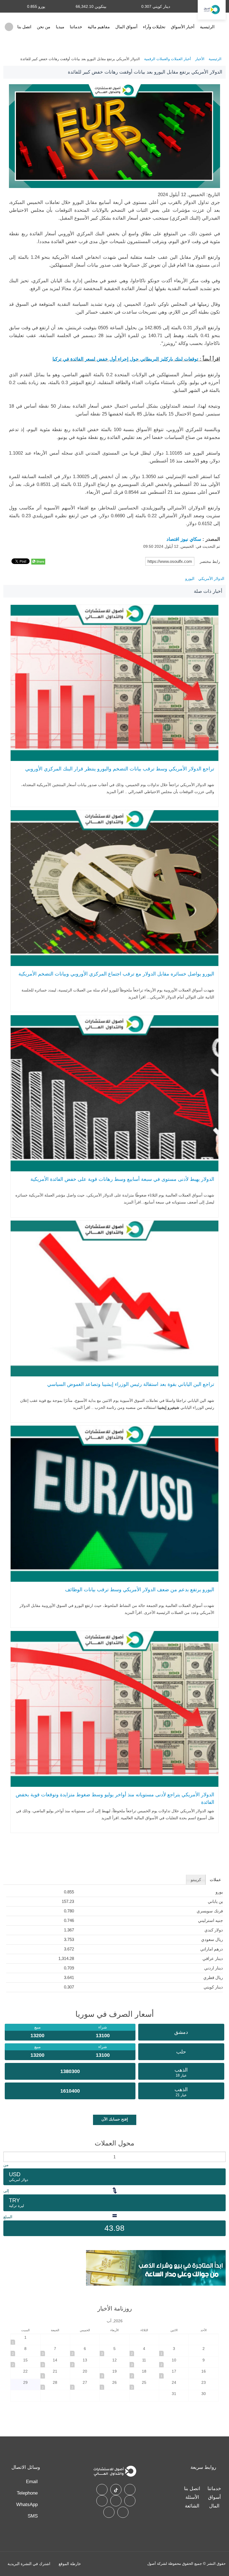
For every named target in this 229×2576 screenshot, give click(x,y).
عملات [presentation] (215, 1880)
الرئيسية (207, 27)
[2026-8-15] (25, 2362)
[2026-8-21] (55, 2373)
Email (32, 2482)
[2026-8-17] (174, 2373)
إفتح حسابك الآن (115, 2119)
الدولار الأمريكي (211, 579)
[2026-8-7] (55, 2351)
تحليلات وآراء (154, 27)
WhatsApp (27, 2505)
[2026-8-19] (114, 2373)
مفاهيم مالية (99, 27)
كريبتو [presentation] (196, 1880)
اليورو (190, 579)
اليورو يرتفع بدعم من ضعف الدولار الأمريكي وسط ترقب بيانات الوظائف (139, 1590)
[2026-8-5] (114, 2351)
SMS (33, 2516)
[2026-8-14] (55, 2362)
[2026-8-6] (85, 2351)
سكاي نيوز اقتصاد (183, 539)
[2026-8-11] (144, 2362)
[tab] (215, 1880)
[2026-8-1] (25, 2339)
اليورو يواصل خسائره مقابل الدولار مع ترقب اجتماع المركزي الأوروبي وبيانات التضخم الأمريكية (116, 974)
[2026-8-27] (85, 2385)
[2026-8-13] (85, 2362)
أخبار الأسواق (183, 27)
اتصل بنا (24, 27)
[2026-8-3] (174, 2351)
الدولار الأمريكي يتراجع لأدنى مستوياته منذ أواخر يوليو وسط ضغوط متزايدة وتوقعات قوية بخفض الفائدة (115, 1798)
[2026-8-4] (144, 2351)
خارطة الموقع (70, 2564)
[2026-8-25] (144, 2385)
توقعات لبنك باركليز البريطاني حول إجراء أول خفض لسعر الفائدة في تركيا (125, 359)
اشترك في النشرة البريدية (29, 2564)
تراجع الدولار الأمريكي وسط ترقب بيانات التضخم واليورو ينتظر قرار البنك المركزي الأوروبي (120, 769)
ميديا (60, 27)
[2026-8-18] (144, 2373)
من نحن (44, 27)
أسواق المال (126, 27)
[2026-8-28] (55, 2385)
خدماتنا (76, 27)
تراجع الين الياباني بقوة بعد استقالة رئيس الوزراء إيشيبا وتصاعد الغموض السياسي (131, 1384)
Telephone (27, 2493)
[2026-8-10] (174, 2362)
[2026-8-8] (25, 2351)
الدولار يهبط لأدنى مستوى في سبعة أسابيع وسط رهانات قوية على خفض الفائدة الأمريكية (122, 1179)
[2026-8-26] (114, 2385)
